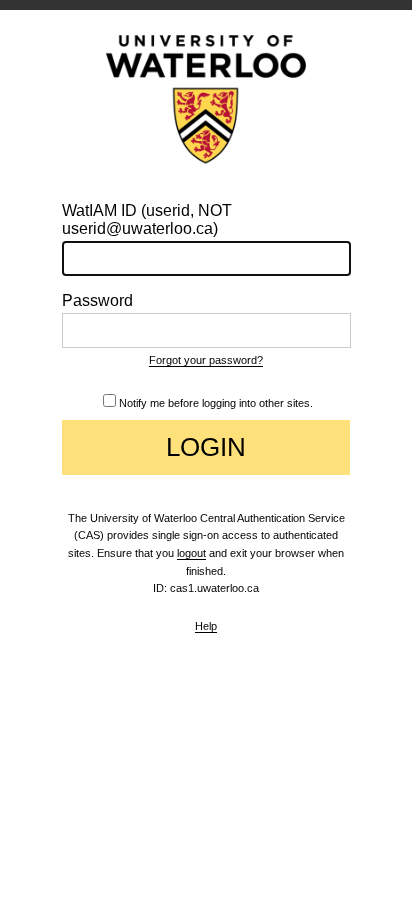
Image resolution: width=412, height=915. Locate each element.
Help (206, 626)
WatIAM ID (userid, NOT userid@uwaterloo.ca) (147, 219)
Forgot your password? (206, 360)
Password (97, 300)
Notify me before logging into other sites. (216, 403)
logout (191, 553)
